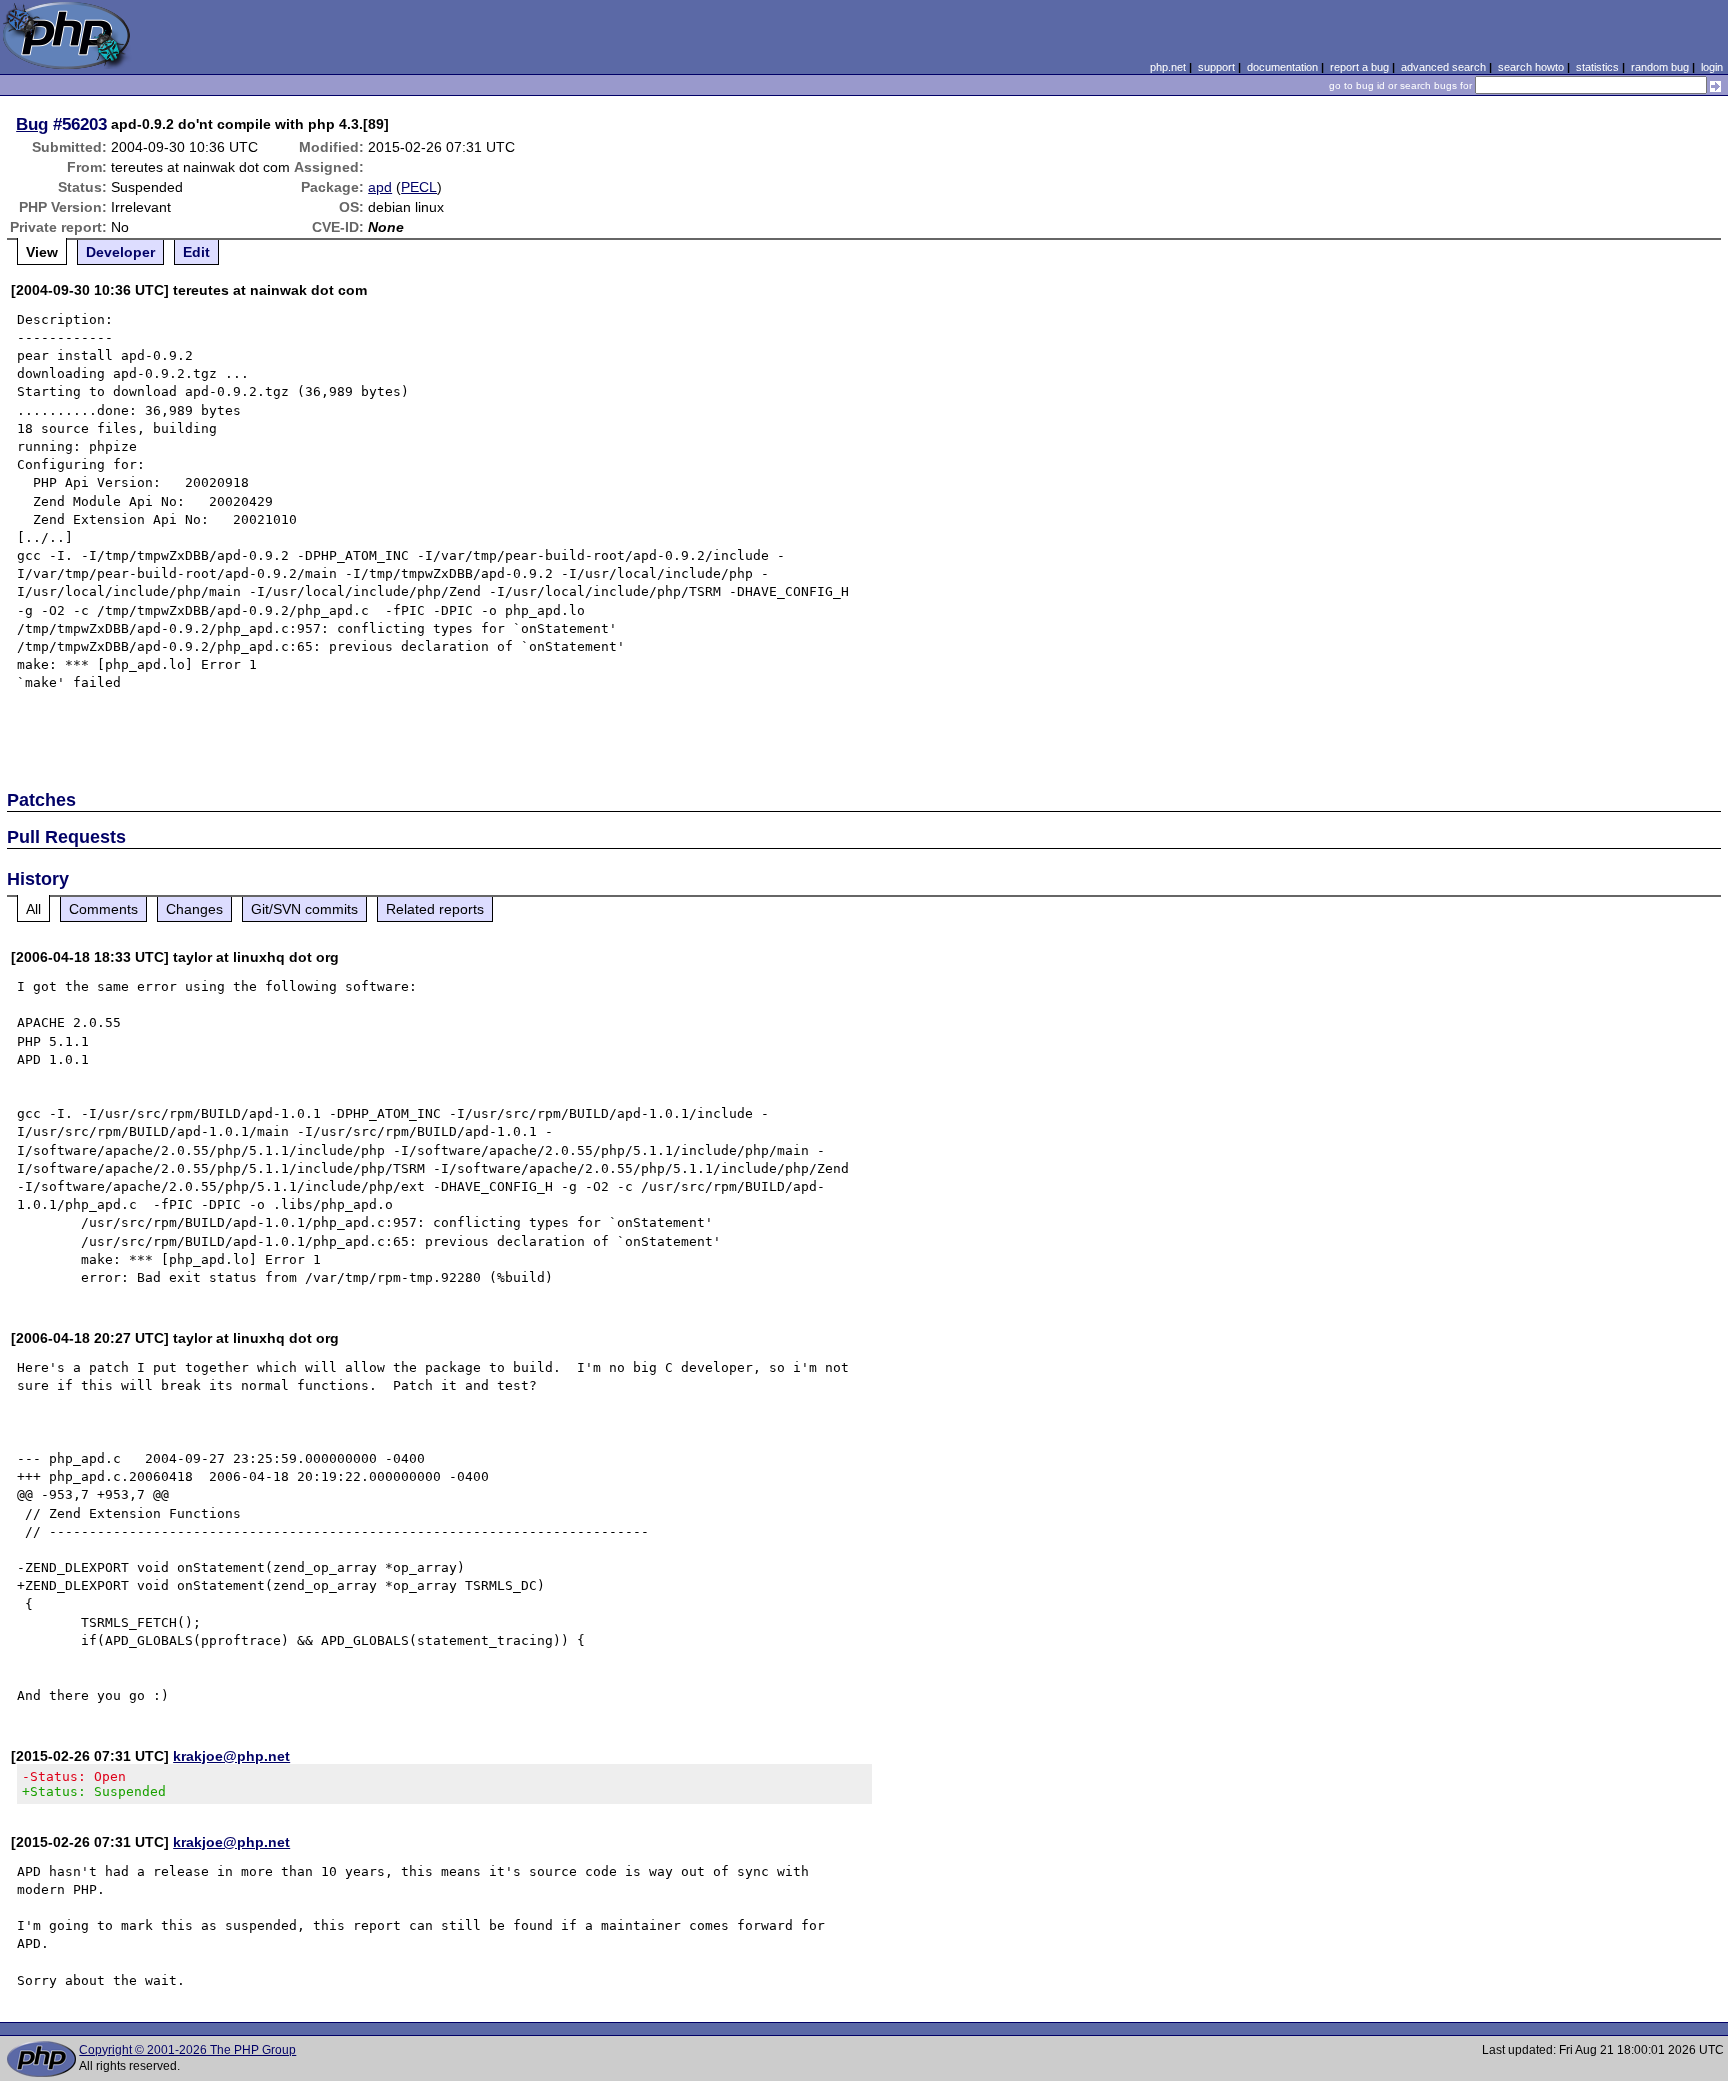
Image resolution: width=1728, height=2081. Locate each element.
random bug (1660, 67)
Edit (196, 252)
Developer (120, 252)
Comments (103, 909)
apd (380, 187)
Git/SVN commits (304, 909)
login (1712, 67)
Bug (32, 124)
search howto (1531, 67)
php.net (1168, 67)
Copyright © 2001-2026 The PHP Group (187, 2050)
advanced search (1443, 67)
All (33, 909)
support (1216, 67)
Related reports (435, 909)
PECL (419, 187)
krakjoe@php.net (231, 1756)
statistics (1597, 67)
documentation (1282, 67)
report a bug (1359, 67)
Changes (194, 909)
